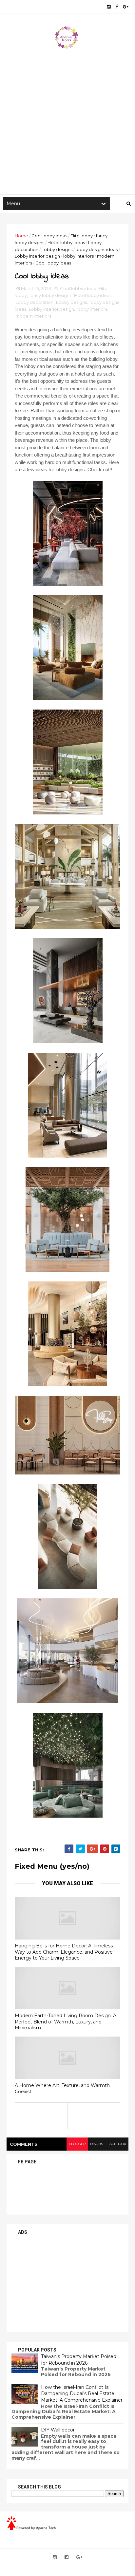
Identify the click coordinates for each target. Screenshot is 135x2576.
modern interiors (33, 316)
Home (21, 236)
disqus (96, 2144)
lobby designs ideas (97, 249)
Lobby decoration (34, 302)
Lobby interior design (37, 256)
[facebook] (117, 7)
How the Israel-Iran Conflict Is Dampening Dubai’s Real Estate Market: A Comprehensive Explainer (82, 2394)
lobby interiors (78, 256)
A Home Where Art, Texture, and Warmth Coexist (62, 2088)
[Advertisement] (67, 120)
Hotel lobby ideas (66, 243)
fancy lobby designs (50, 295)
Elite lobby (82, 236)
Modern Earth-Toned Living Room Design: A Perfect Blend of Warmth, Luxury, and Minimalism (66, 2022)
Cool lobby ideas (49, 236)
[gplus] (126, 7)
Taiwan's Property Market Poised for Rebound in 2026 (79, 2360)
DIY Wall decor (58, 2430)
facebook (117, 2144)
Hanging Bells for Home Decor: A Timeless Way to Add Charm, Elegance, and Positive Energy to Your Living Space (64, 1952)
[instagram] (109, 7)
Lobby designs (57, 249)
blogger (77, 2144)
